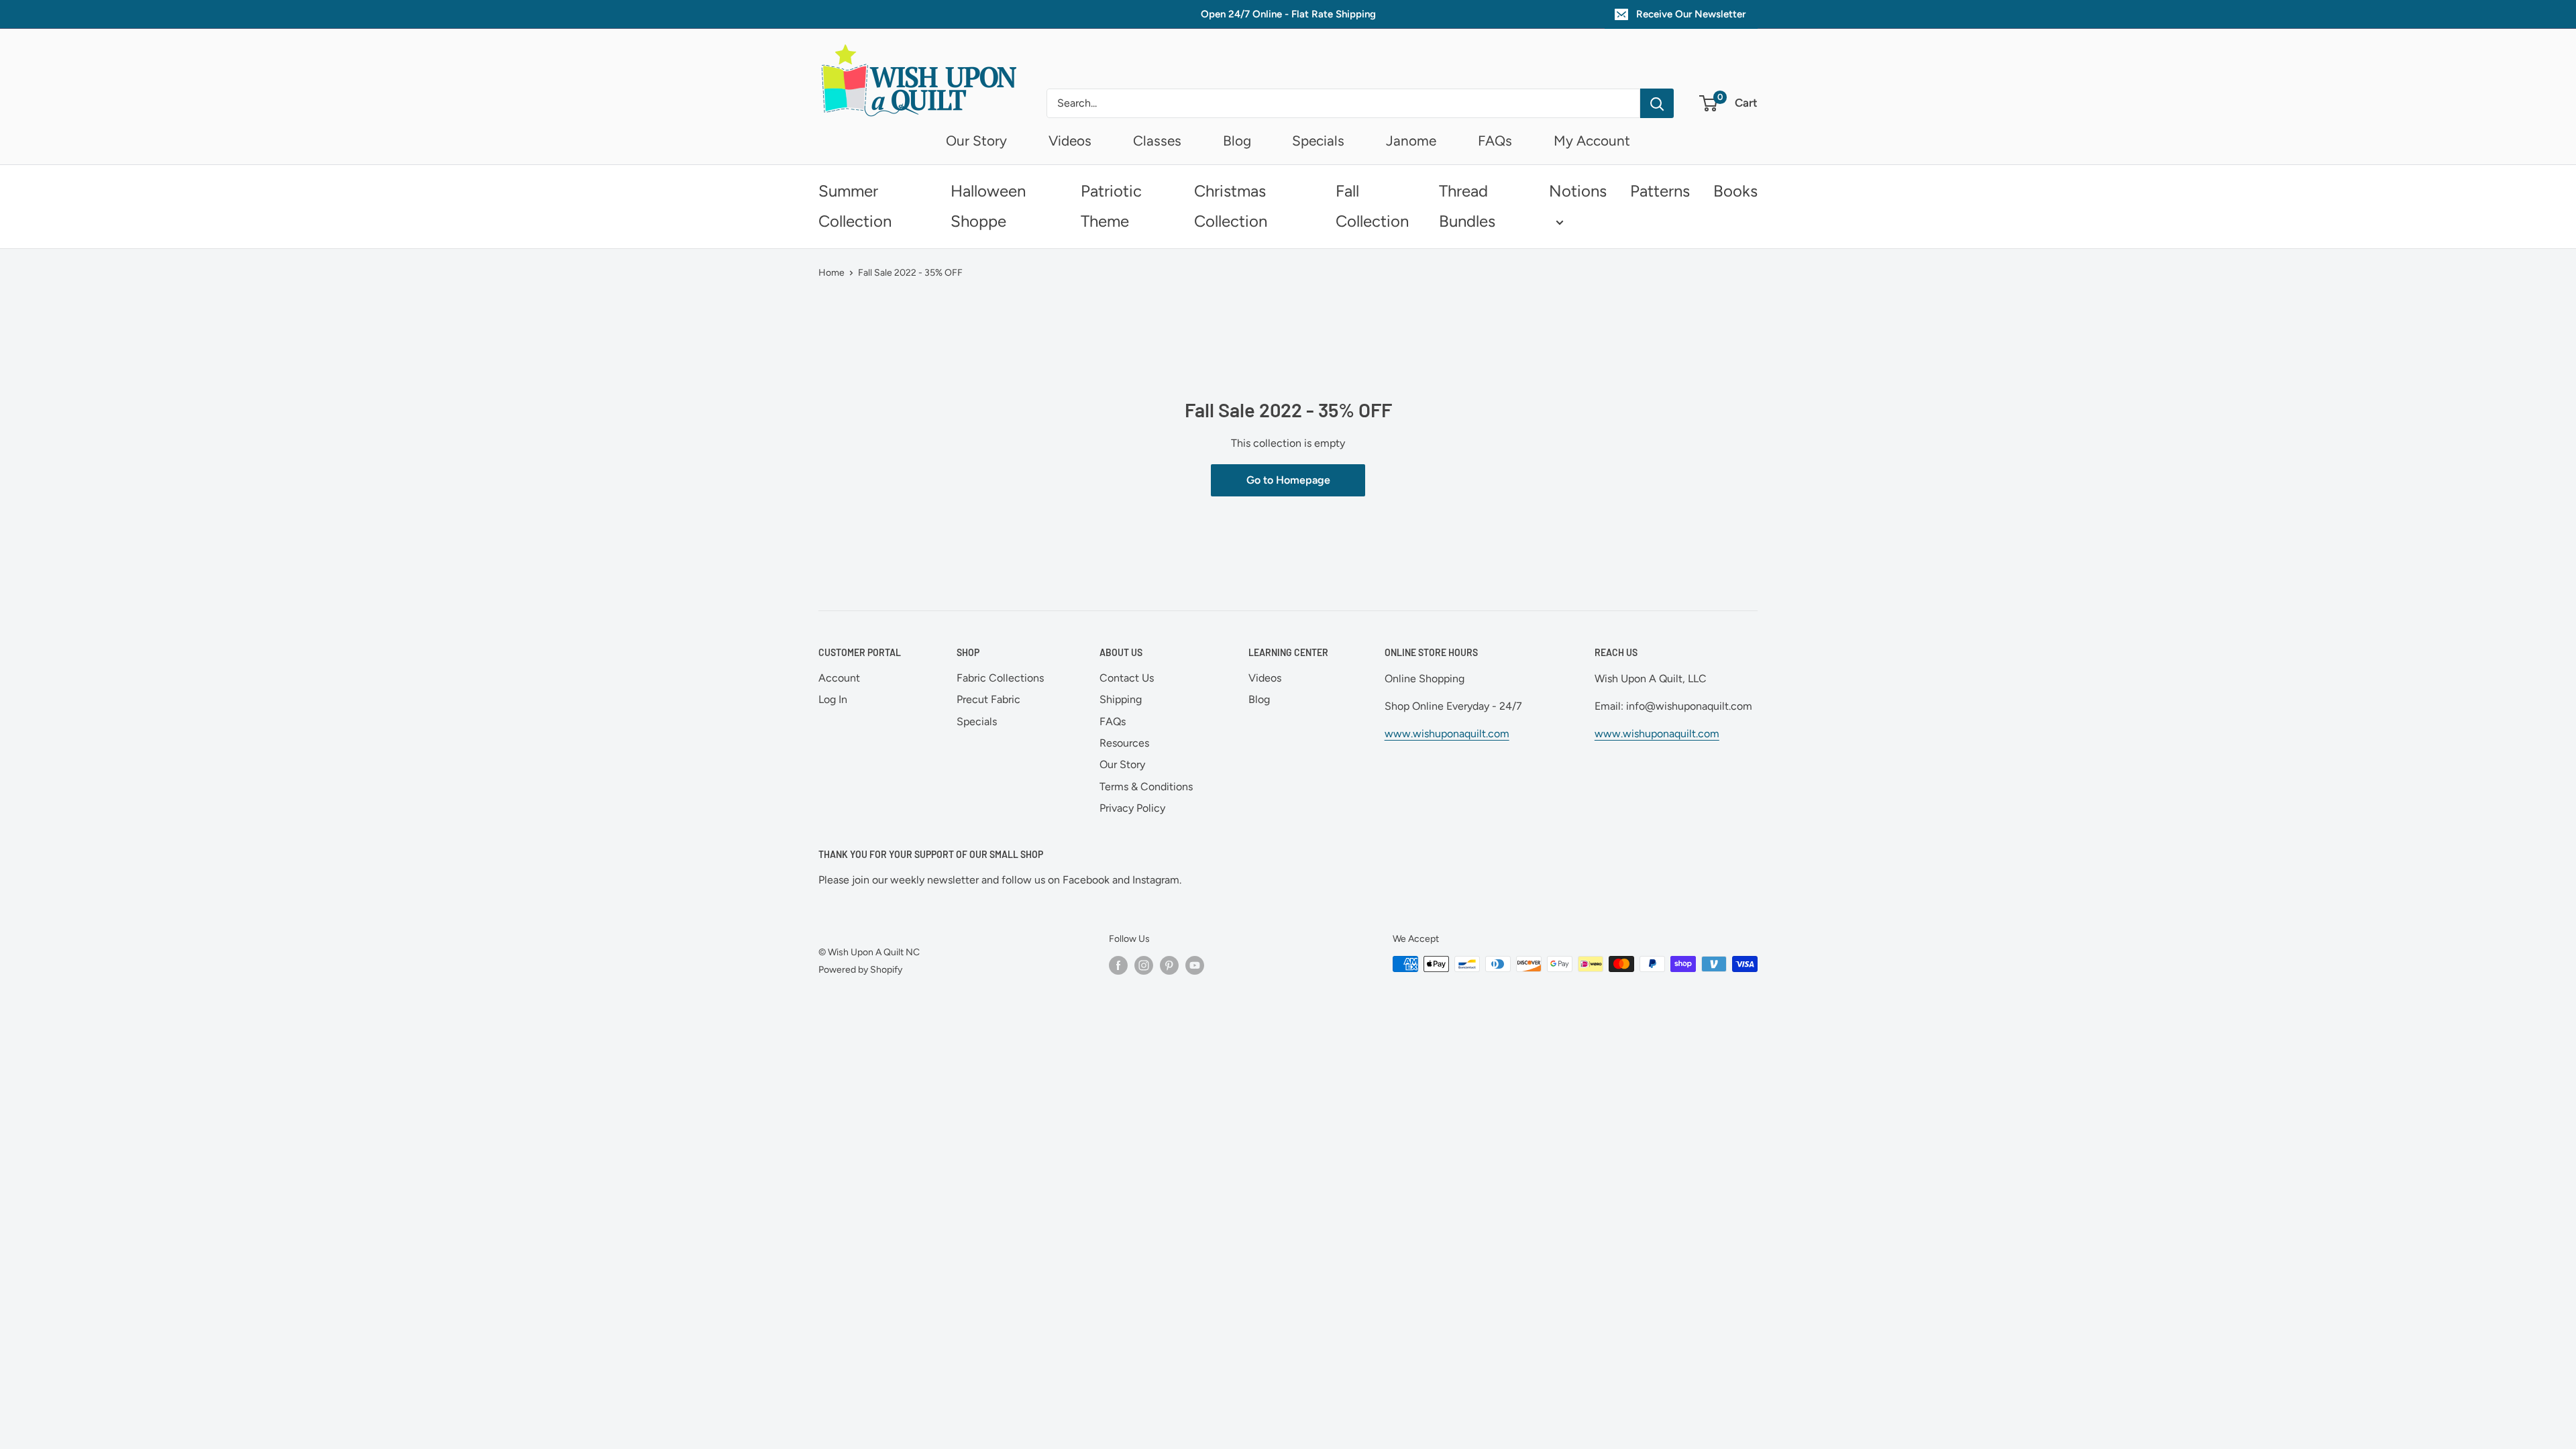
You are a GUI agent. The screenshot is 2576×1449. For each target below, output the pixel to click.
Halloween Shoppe (988, 206)
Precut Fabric (988, 699)
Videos (1070, 141)
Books (1735, 191)
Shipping (1121, 699)
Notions (1578, 191)
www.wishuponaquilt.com (1447, 734)
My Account (1592, 141)
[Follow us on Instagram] (1144, 965)
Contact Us (1127, 678)
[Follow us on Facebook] (1118, 965)
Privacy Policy (1132, 808)
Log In (833, 699)
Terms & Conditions (1146, 787)
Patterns (1660, 191)
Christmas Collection (1231, 206)
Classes (1157, 141)
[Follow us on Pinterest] (1169, 965)
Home (831, 273)
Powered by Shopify (860, 970)
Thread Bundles (1467, 206)
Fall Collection (1372, 206)
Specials (1318, 141)
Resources (1124, 743)
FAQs (1495, 141)
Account (839, 678)
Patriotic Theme (1111, 206)
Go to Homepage (1288, 480)
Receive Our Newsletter (1691, 14)
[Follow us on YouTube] (1195, 965)
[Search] (1657, 103)
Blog (1237, 141)
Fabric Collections (1000, 678)
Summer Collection (855, 206)
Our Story (976, 141)
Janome (1411, 141)
